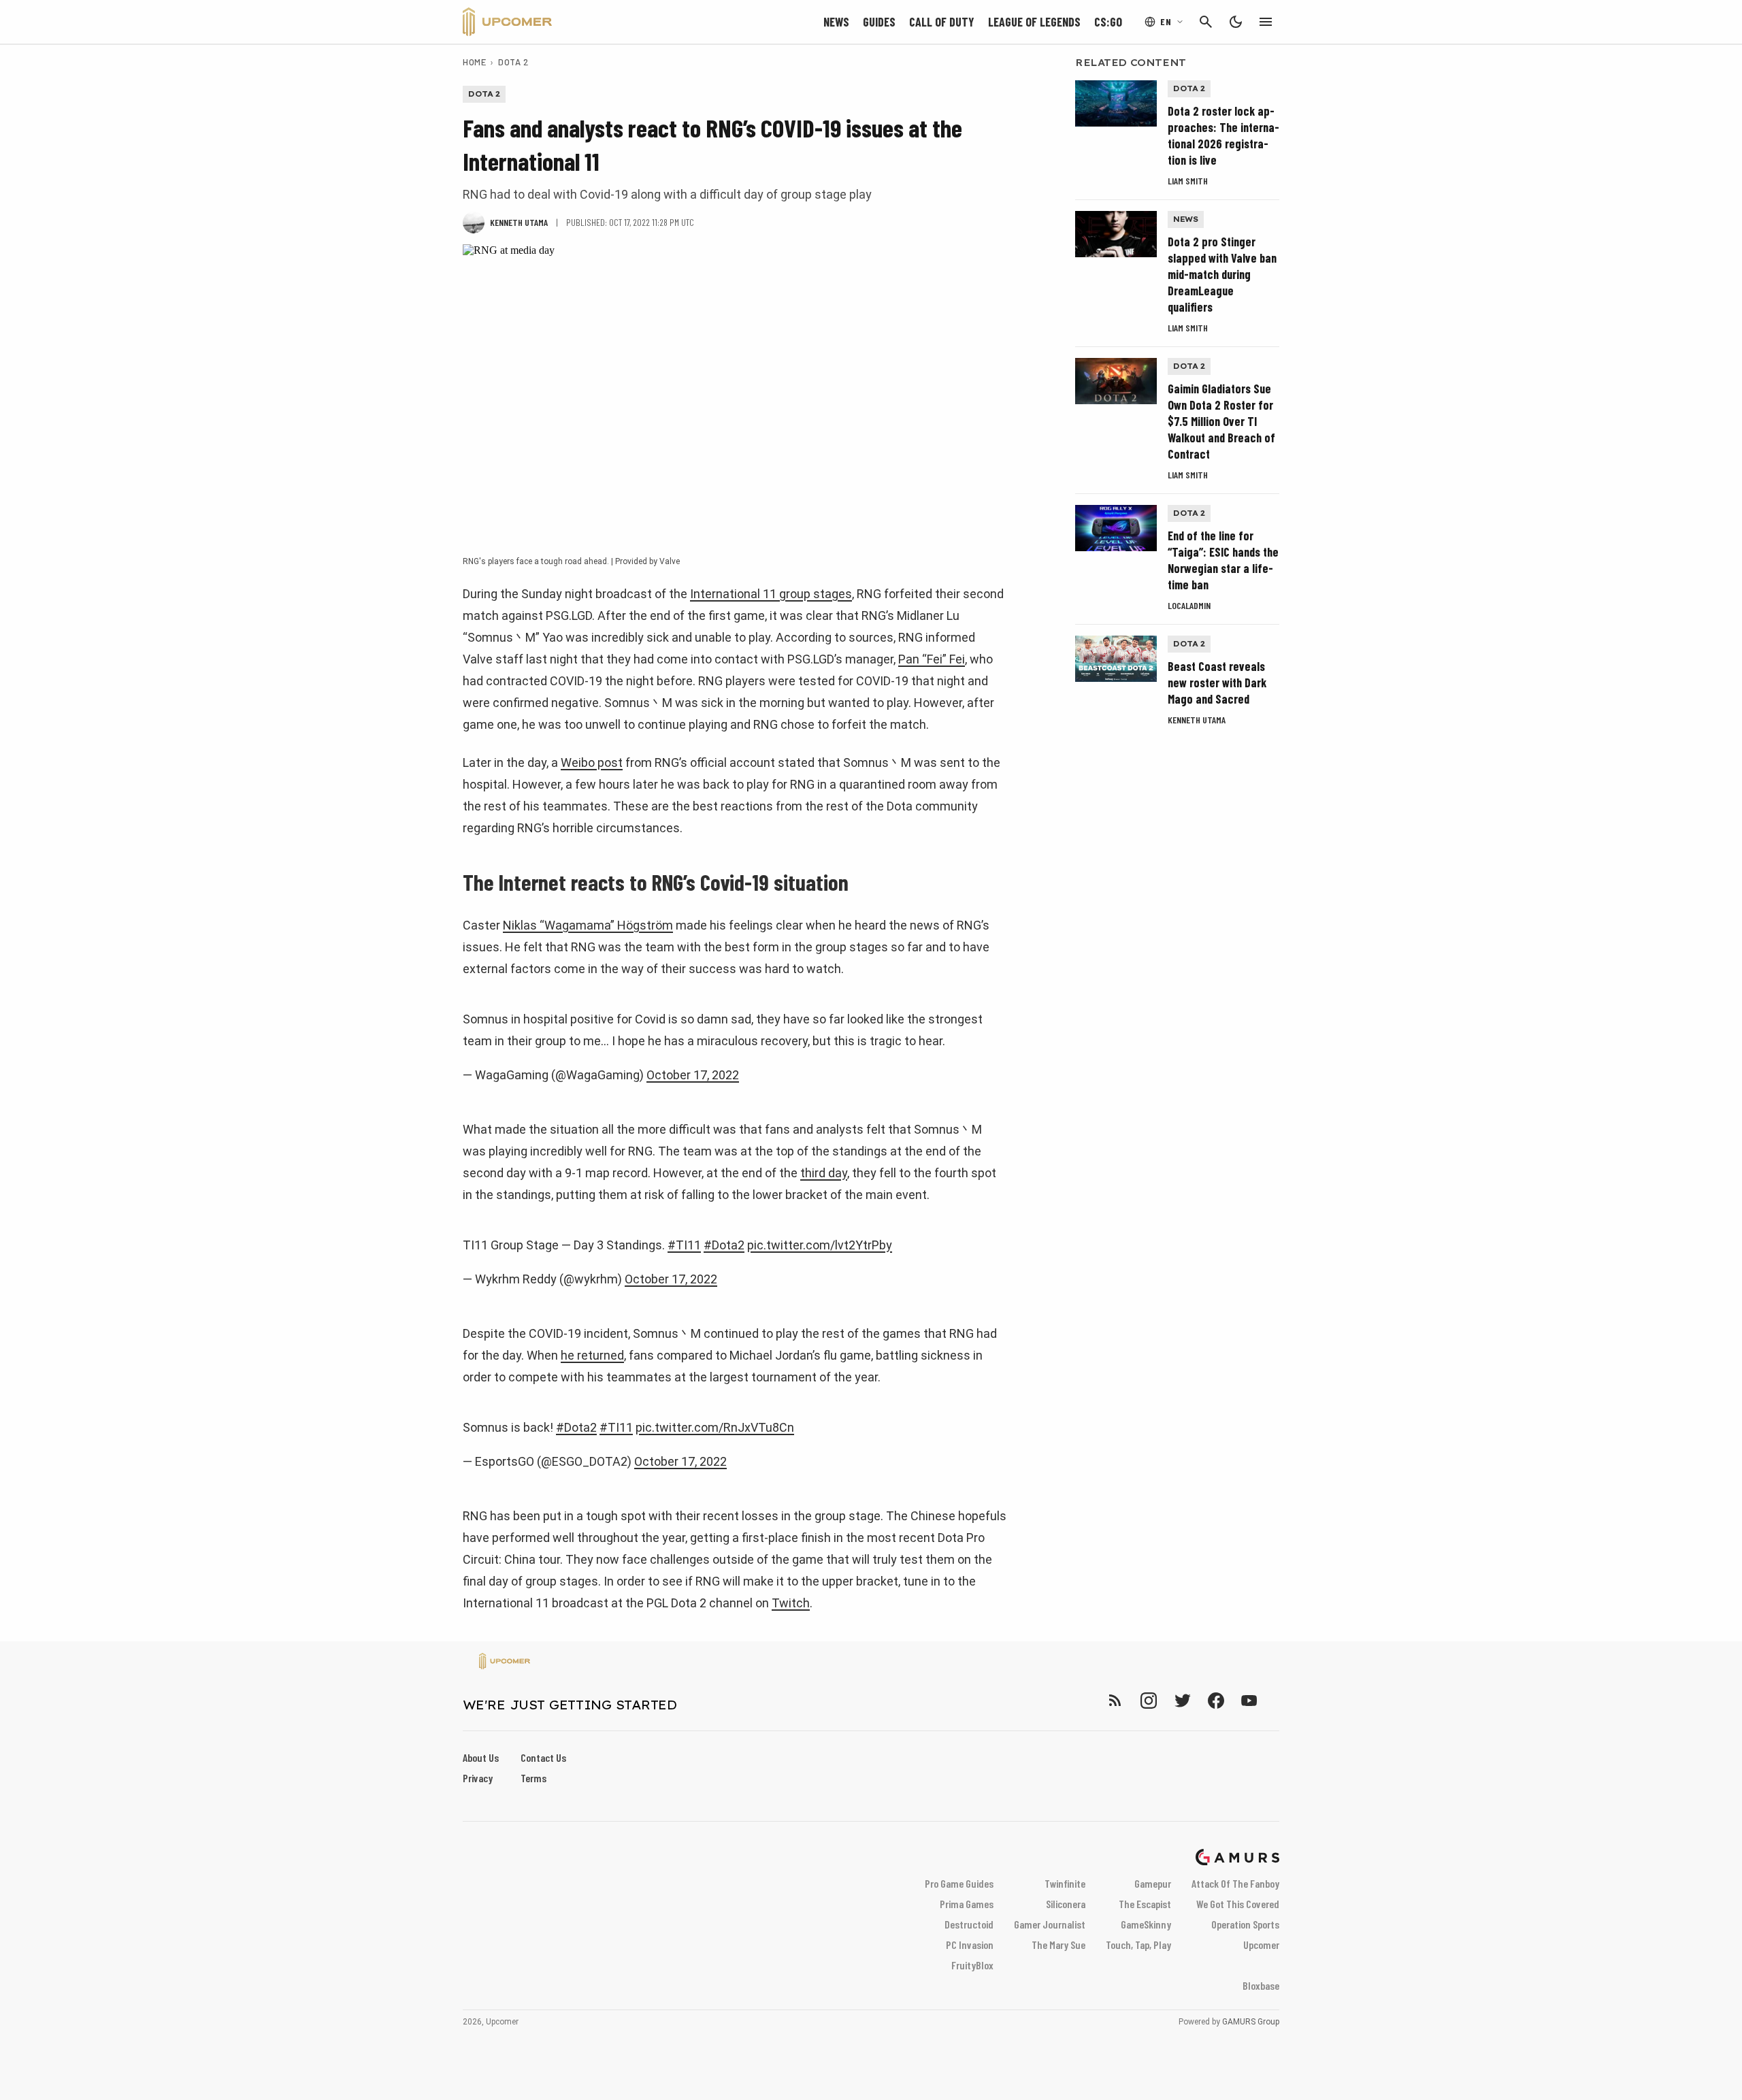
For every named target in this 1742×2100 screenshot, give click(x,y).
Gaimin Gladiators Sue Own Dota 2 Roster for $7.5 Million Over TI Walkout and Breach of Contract (1221, 421)
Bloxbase (1261, 1985)
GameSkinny (1146, 1924)
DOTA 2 (513, 62)
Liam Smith (1188, 181)
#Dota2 (724, 1245)
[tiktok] (1274, 1700)
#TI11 (684, 1245)
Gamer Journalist (1050, 1924)
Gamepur (1153, 1883)
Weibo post (592, 762)
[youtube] (1249, 1700)
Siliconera (1066, 1904)
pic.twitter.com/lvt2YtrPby (820, 1245)
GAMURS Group (1251, 2022)
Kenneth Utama (1197, 720)
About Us (481, 1757)
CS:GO (1108, 22)
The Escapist (1145, 1904)
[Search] (1206, 22)
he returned (592, 1355)
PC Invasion (970, 1945)
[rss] (1115, 1700)
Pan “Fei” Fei (932, 659)
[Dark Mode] (1236, 22)
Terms (533, 1778)
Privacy (478, 1778)
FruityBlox (972, 1965)
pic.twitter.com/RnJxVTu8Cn (715, 1427)
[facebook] (1216, 1700)
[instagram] (1148, 1700)
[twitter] (1182, 1700)
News (836, 22)
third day (824, 1173)
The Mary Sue (1058, 1945)
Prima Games (967, 1904)
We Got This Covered (1238, 1904)
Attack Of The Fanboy (1235, 1883)
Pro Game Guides (959, 1883)
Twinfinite (1065, 1883)
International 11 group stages (771, 594)
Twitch (791, 1603)
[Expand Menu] (1266, 22)
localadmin (1189, 605)
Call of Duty (942, 22)
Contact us (543, 1757)
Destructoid (969, 1924)
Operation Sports (1245, 1924)
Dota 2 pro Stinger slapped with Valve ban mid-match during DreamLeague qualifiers (1222, 274)
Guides (879, 22)
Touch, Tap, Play (1138, 1945)
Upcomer (1261, 1945)
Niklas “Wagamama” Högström (588, 925)
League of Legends (1034, 22)
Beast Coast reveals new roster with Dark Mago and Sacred (1217, 683)
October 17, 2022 (693, 1075)
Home (474, 62)
